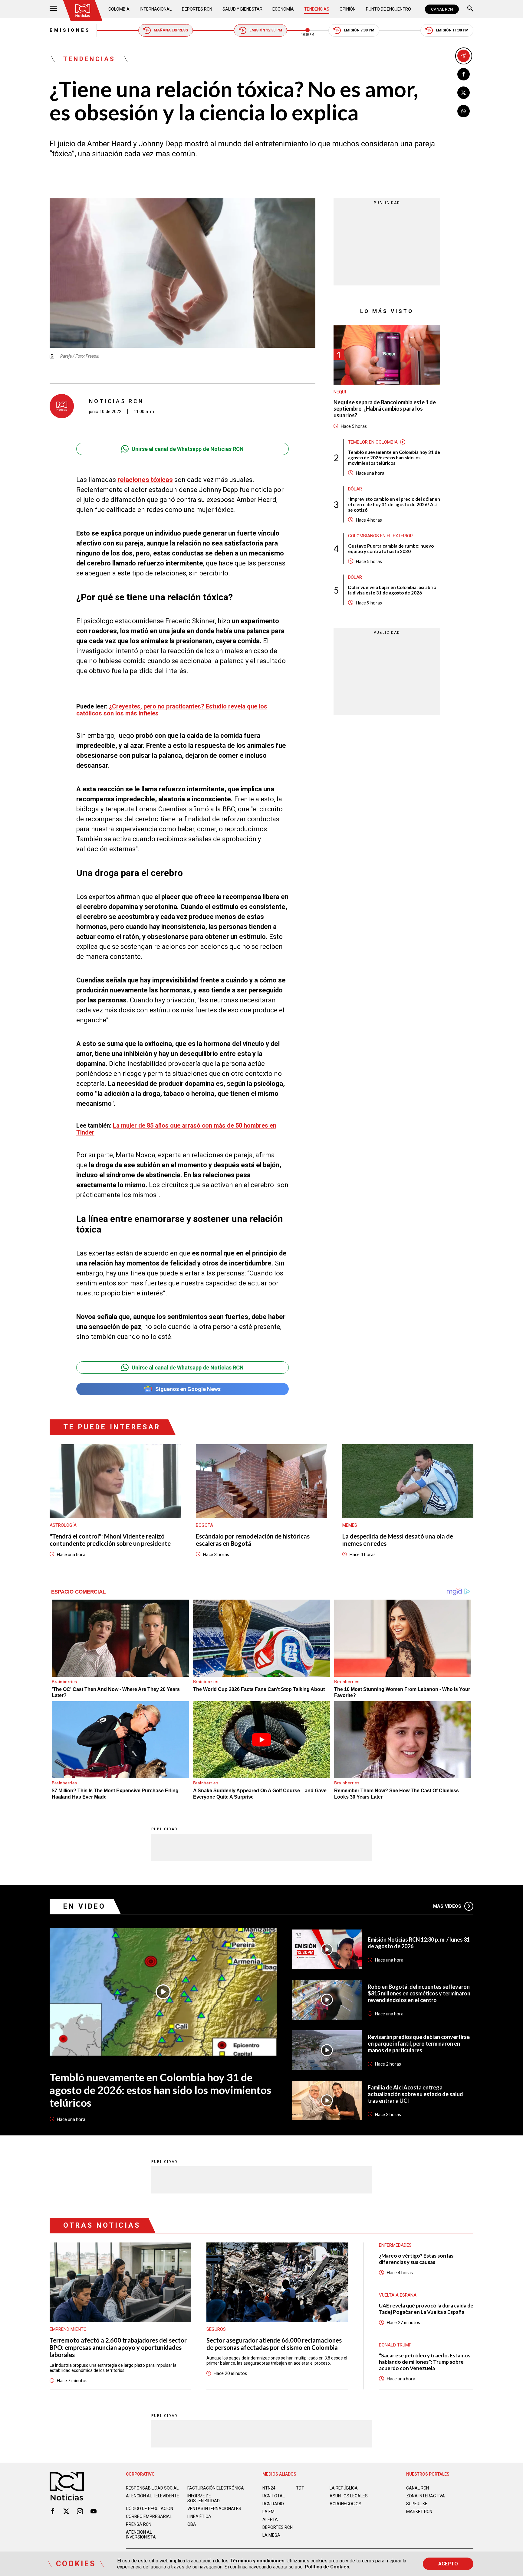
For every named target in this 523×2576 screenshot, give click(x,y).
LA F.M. (269, 2512)
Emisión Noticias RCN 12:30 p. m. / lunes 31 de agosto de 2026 (419, 1943)
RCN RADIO (273, 2504)
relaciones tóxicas (145, 480)
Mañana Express (171, 30)
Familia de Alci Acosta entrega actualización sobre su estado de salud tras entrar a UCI (415, 2094)
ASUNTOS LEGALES (349, 2496)
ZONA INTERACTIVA (426, 2496)
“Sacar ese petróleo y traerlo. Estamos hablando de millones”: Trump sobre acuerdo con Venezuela (425, 2362)
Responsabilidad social (152, 2488)
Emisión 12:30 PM (266, 30)
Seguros (216, 2329)
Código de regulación (150, 2509)
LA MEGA (271, 2535)
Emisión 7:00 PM (359, 30)
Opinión (348, 9)
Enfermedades (395, 2245)
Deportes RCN (197, 9)
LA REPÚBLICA (344, 2488)
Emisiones (70, 30)
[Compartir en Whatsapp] (464, 111)
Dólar (355, 489)
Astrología (63, 1525)
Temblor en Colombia (373, 442)
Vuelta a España (398, 2295)
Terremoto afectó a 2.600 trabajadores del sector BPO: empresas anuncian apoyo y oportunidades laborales (118, 2347)
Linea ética (199, 2516)
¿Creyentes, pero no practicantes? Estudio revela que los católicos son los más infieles (172, 710)
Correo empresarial (149, 2516)
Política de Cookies (327, 2567)
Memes (350, 1525)
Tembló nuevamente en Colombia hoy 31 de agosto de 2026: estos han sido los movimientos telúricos (394, 458)
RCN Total (274, 2496)
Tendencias (317, 9)
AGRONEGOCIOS (345, 2504)
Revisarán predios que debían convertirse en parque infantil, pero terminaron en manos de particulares (419, 2044)
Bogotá (204, 1525)
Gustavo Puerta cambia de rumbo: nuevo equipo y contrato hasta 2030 (391, 549)
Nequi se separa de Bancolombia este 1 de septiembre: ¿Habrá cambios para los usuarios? (385, 409)
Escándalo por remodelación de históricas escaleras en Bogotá (253, 1540)
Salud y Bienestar (242, 9)
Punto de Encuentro (388, 9)
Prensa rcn (139, 2524)
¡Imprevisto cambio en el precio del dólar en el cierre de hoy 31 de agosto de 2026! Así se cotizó (394, 504)
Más (447, 1906)
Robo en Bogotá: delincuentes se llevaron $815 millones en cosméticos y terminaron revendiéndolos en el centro (419, 1993)
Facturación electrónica (216, 2488)
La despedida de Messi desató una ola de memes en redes (398, 1540)
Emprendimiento (68, 2329)
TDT (300, 2488)
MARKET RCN (419, 2512)
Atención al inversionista (141, 2535)
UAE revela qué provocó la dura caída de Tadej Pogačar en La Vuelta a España (426, 2309)
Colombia (119, 9)
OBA (192, 2524)
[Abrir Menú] (53, 9)
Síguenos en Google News (188, 1389)
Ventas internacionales (214, 2509)
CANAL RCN (442, 9)
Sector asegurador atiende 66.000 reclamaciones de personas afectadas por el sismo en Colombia (274, 2344)
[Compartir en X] (464, 93)
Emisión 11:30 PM (452, 30)
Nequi (340, 392)
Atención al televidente (153, 2496)
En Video (84, 1906)
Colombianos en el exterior (380, 536)
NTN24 (269, 2488)
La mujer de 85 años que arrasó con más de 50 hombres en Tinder (176, 1129)
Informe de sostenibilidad (204, 2498)
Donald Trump (395, 2345)
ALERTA (270, 2519)
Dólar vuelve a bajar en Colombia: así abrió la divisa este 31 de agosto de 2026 (392, 590)
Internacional (156, 9)
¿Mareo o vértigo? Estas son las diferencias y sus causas (416, 2259)
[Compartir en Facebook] (464, 74)
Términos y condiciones (257, 2561)
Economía (283, 9)
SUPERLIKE (417, 2504)
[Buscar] (470, 9)
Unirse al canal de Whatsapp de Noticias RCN (188, 449)
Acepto (448, 2564)
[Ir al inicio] (83, 11)
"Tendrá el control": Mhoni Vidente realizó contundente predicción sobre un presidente (110, 1540)
